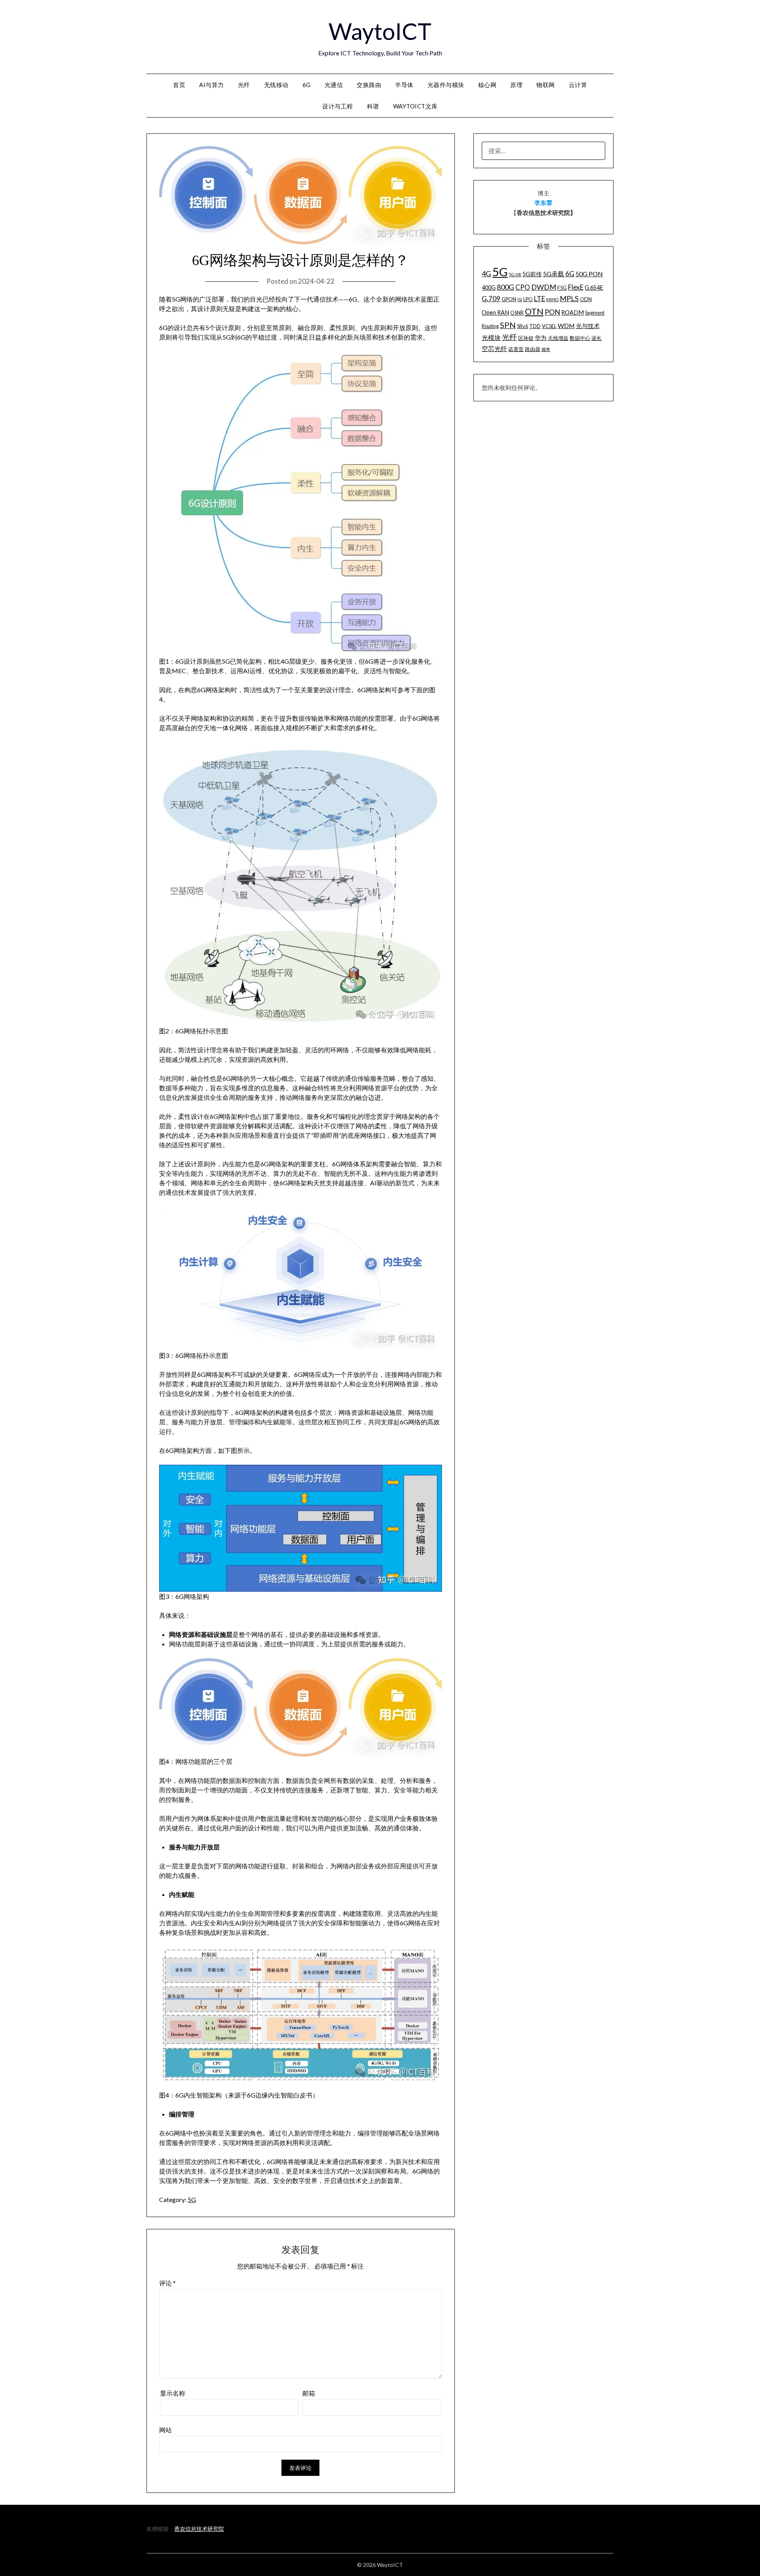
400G (489, 288)
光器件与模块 (446, 85)
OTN (534, 311)
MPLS (569, 298)
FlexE (576, 287)
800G (505, 287)
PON (552, 312)
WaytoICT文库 (415, 106)
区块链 (526, 338)
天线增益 (558, 338)
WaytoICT (380, 31)
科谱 (373, 106)
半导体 (404, 85)
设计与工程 (338, 106)
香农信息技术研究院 (199, 2529)
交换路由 (369, 85)
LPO (528, 299)
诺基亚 (516, 349)
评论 (167, 2283)
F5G (562, 288)
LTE (540, 299)
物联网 (546, 85)
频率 (546, 349)
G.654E (594, 288)
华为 (541, 338)
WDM (566, 326)
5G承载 (554, 274)
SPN (508, 325)
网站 (165, 2430)
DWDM (544, 287)
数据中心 (580, 338)
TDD (535, 326)
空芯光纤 (494, 348)
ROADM (573, 312)
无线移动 (276, 85)
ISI (520, 299)
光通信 (334, 85)
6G (307, 85)
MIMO (552, 299)
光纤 (244, 85)
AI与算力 (212, 85)
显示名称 (173, 2393)
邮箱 (309, 2393)
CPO (523, 287)
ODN (586, 299)
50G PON (589, 274)
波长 (597, 338)
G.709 (491, 299)
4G (486, 273)
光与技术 (588, 326)
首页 (179, 85)
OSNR (517, 313)
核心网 (487, 85)
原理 (516, 85)
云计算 (578, 85)
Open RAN (495, 312)
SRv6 (522, 326)
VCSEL (549, 326)
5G (192, 2199)
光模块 (491, 337)
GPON (509, 299)
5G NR (515, 274)
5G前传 (532, 274)
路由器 (533, 349)
